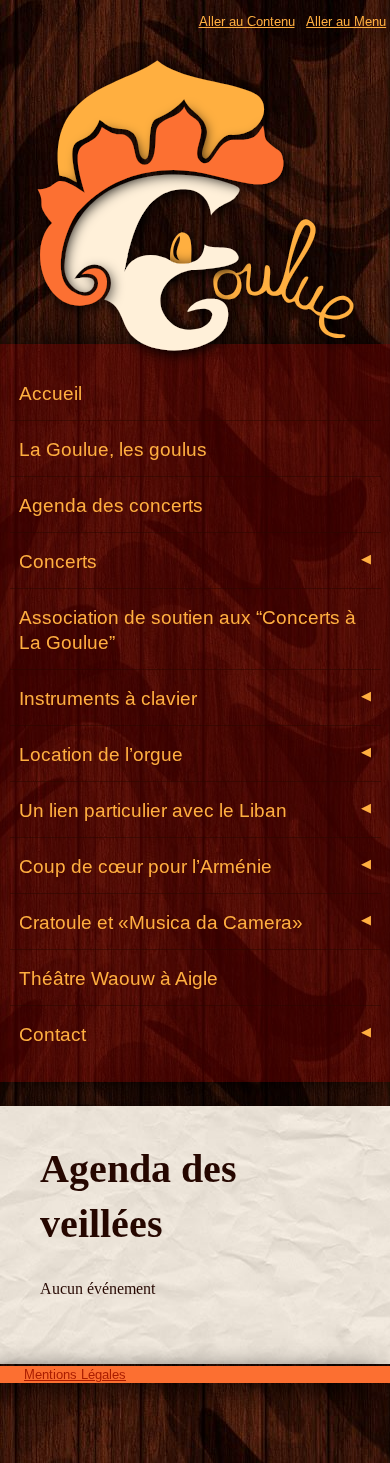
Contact (195, 1034)
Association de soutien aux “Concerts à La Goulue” (187, 630)
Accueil (50, 393)
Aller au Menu (346, 21)
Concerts (195, 561)
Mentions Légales (75, 1374)
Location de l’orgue (195, 754)
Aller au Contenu (247, 21)
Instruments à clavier (195, 698)
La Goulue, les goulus (113, 449)
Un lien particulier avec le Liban (195, 810)
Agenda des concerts (111, 505)
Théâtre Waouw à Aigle (118, 978)
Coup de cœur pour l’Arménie (195, 866)
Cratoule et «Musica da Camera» (195, 922)
